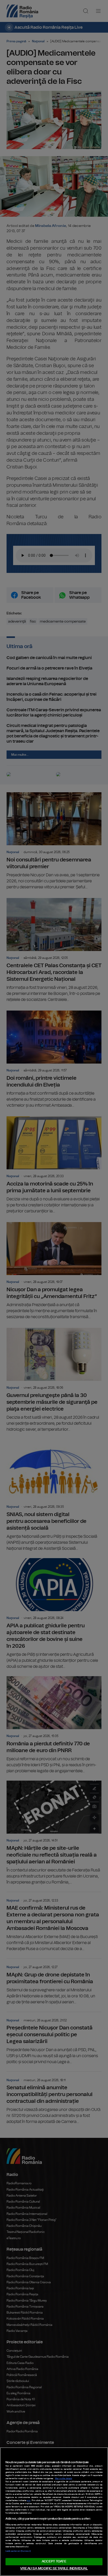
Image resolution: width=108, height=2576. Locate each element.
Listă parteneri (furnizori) (18, 2551)
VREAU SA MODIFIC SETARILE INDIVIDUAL (54, 2569)
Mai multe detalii (64, 2479)
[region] (54, 2512)
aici (29, 2501)
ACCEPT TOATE (54, 2562)
